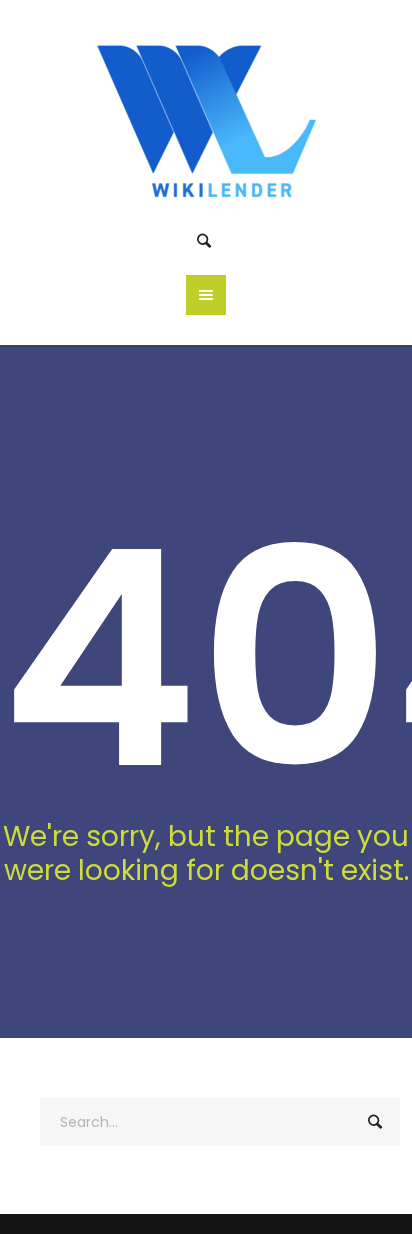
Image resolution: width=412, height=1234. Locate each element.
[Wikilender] (206, 117)
